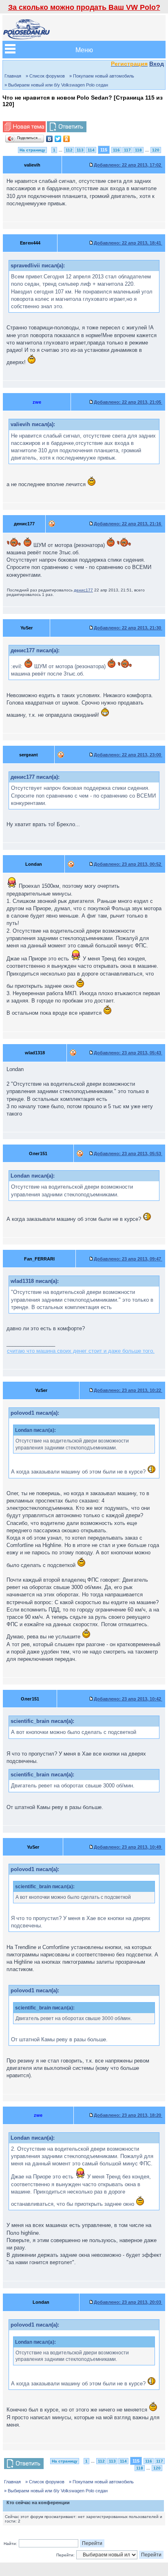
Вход (157, 64)
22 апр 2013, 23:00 (128, 755)
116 (116, 150)
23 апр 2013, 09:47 (128, 1259)
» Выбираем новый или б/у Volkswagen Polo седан (56, 85)
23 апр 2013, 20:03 (128, 2302)
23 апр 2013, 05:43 (128, 1053)
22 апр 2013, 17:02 (128, 165)
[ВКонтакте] (50, 139)
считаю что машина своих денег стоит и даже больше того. (81, 1351)
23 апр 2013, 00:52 (128, 864)
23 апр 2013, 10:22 (128, 1390)
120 (156, 150)
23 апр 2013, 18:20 (128, 2115)
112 (69, 150)
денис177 (83, 590)
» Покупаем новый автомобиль (102, 76)
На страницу (32, 150)
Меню (84, 50)
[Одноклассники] (67, 139)
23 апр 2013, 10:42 (128, 1699)
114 (91, 150)
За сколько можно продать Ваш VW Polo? (84, 7)
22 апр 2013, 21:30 (128, 628)
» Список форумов (45, 76)
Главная (13, 76)
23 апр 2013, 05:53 (128, 1154)
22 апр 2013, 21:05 (128, 402)
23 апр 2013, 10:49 (128, 1847)
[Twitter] (58, 139)
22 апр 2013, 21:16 (128, 524)
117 (127, 150)
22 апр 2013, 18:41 (128, 243)
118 (138, 150)
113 (80, 150)
